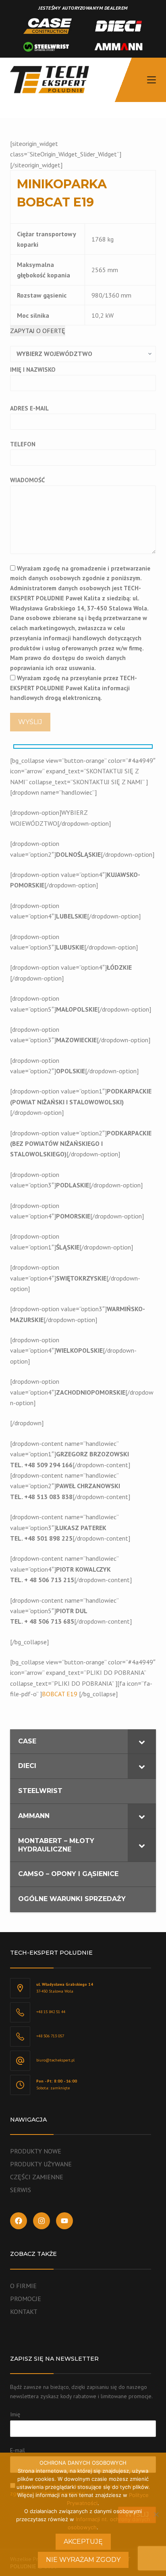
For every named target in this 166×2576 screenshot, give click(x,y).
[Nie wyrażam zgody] (156, 2514)
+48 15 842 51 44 (51, 2012)
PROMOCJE (26, 2299)
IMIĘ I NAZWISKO (33, 370)
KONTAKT (24, 2312)
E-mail (18, 2450)
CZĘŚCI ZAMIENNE (37, 2177)
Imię (15, 2414)
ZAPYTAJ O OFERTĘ (38, 331)
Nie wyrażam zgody (83, 2560)
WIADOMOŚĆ (27, 480)
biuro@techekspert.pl (55, 2060)
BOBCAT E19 (60, 1694)
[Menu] (151, 80)
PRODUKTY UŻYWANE (41, 2164)
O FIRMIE (23, 2286)
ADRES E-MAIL (29, 408)
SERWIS (21, 2190)
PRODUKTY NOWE (36, 2151)
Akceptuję (83, 2542)
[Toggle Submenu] (142, 1742)
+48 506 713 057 (50, 2036)
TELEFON (23, 444)
